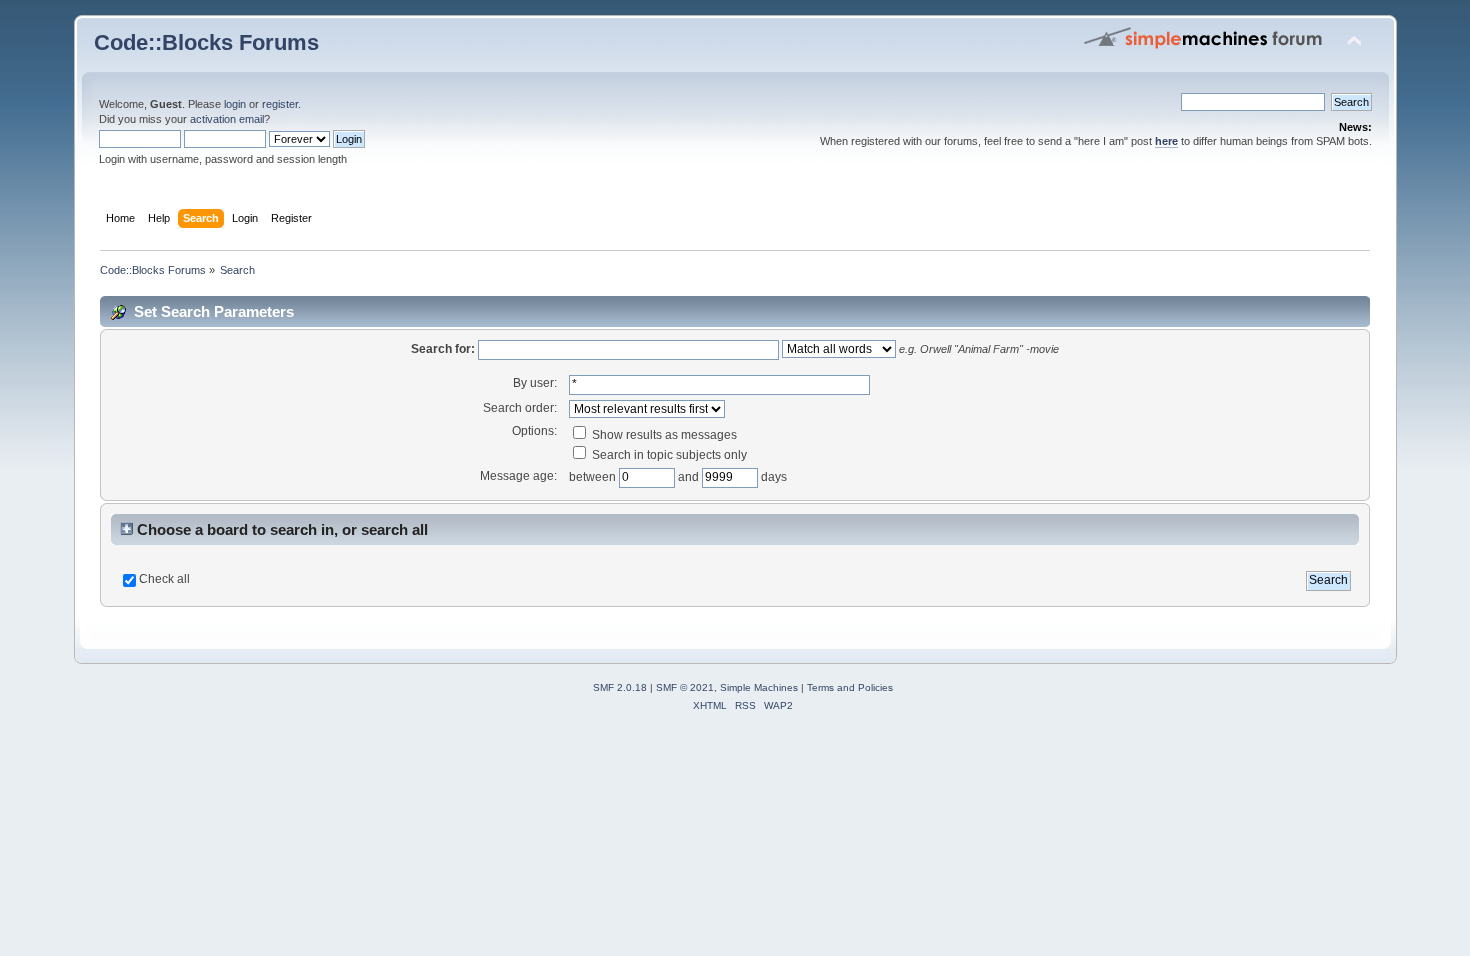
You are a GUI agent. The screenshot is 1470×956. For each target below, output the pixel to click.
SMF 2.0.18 (620, 687)
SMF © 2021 (685, 687)
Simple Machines (759, 687)
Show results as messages (663, 435)
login (235, 104)
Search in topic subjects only (668, 455)
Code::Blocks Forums (206, 42)
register (280, 104)
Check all (164, 579)
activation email (227, 119)
